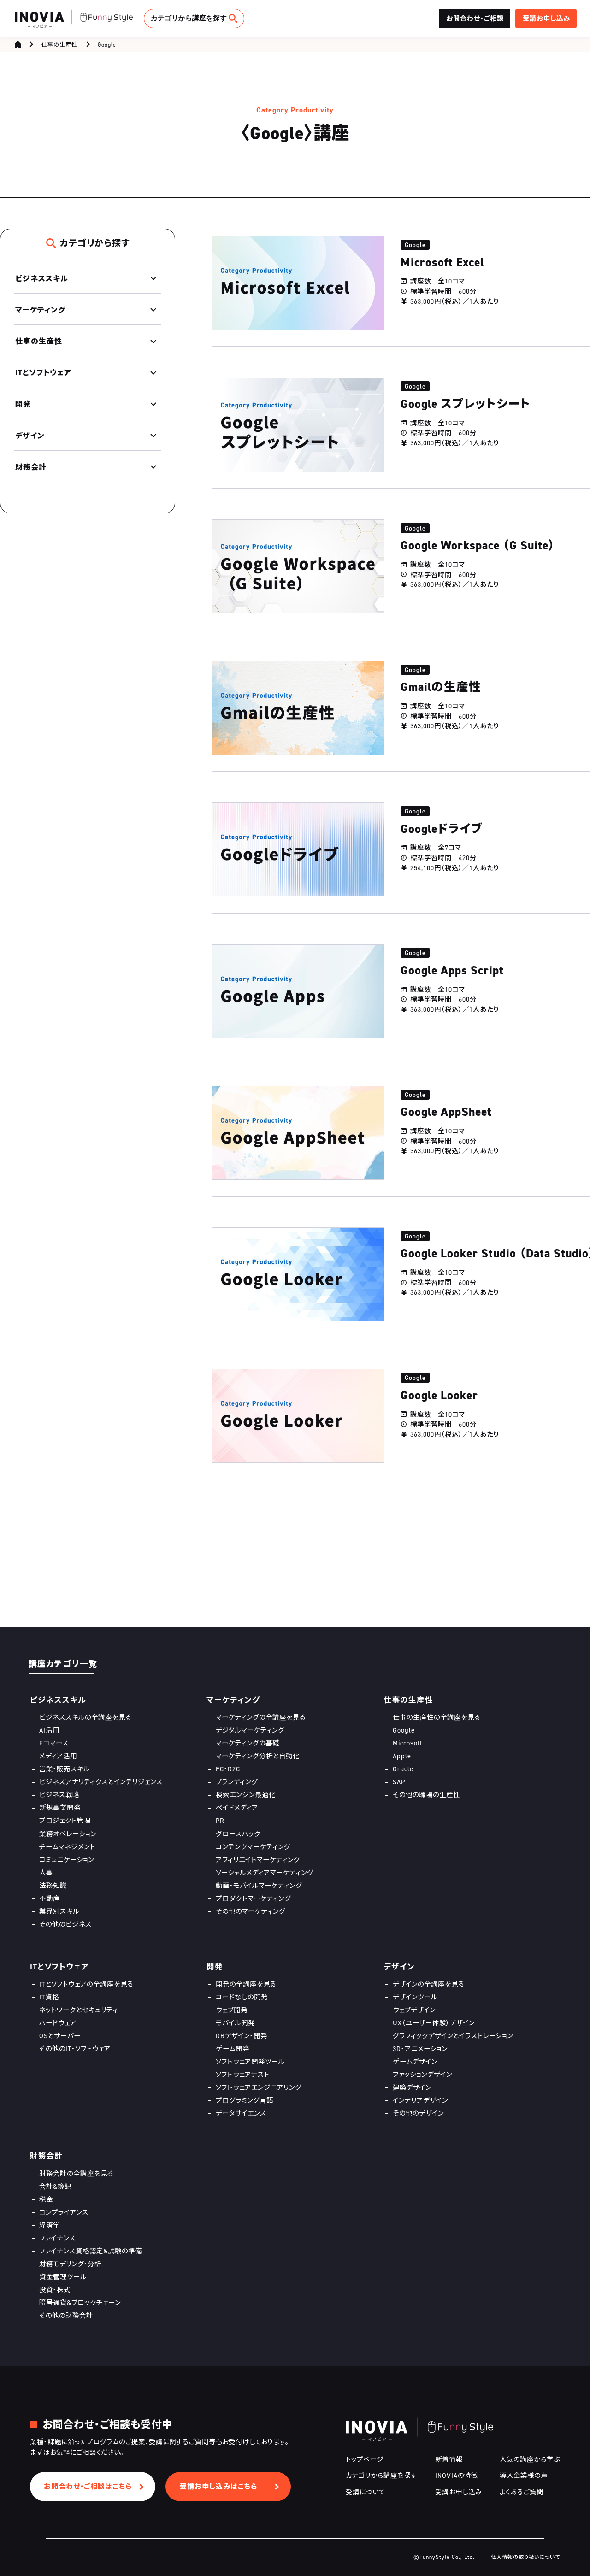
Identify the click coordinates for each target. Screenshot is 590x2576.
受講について (366, 2492)
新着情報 (449, 2459)
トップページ (365, 2459)
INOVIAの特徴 (457, 2475)
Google (107, 44)
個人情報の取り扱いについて (525, 2557)
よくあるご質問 (522, 2492)
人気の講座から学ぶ (530, 2459)
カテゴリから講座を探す (189, 18)
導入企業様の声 (524, 2475)
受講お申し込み (459, 2492)
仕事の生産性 (59, 44)
